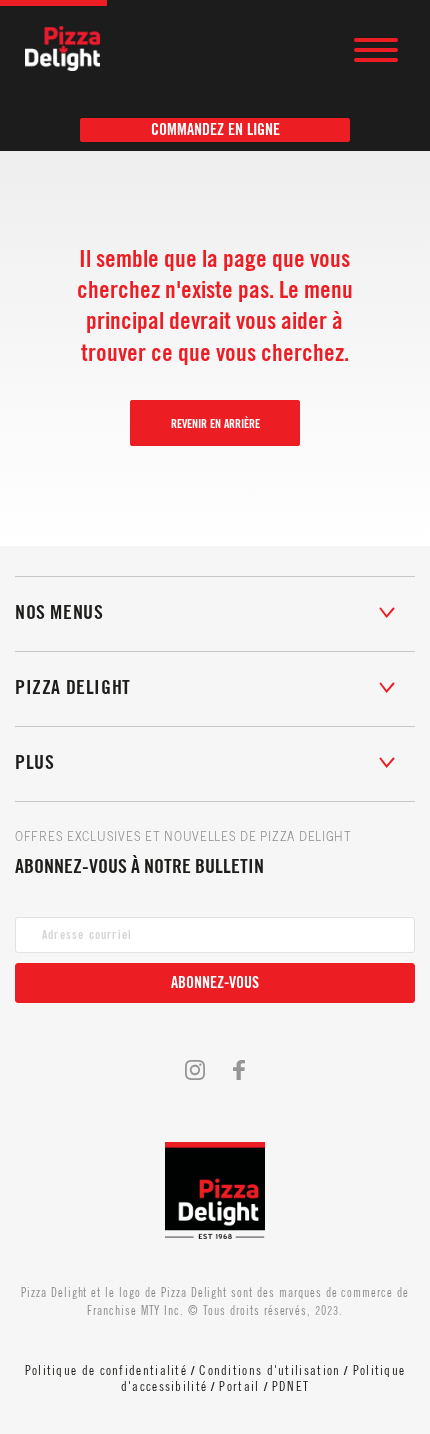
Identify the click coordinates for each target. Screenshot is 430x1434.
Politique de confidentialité (106, 1370)
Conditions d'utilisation (269, 1370)
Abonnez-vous (215, 983)
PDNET (291, 1386)
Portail (239, 1386)
